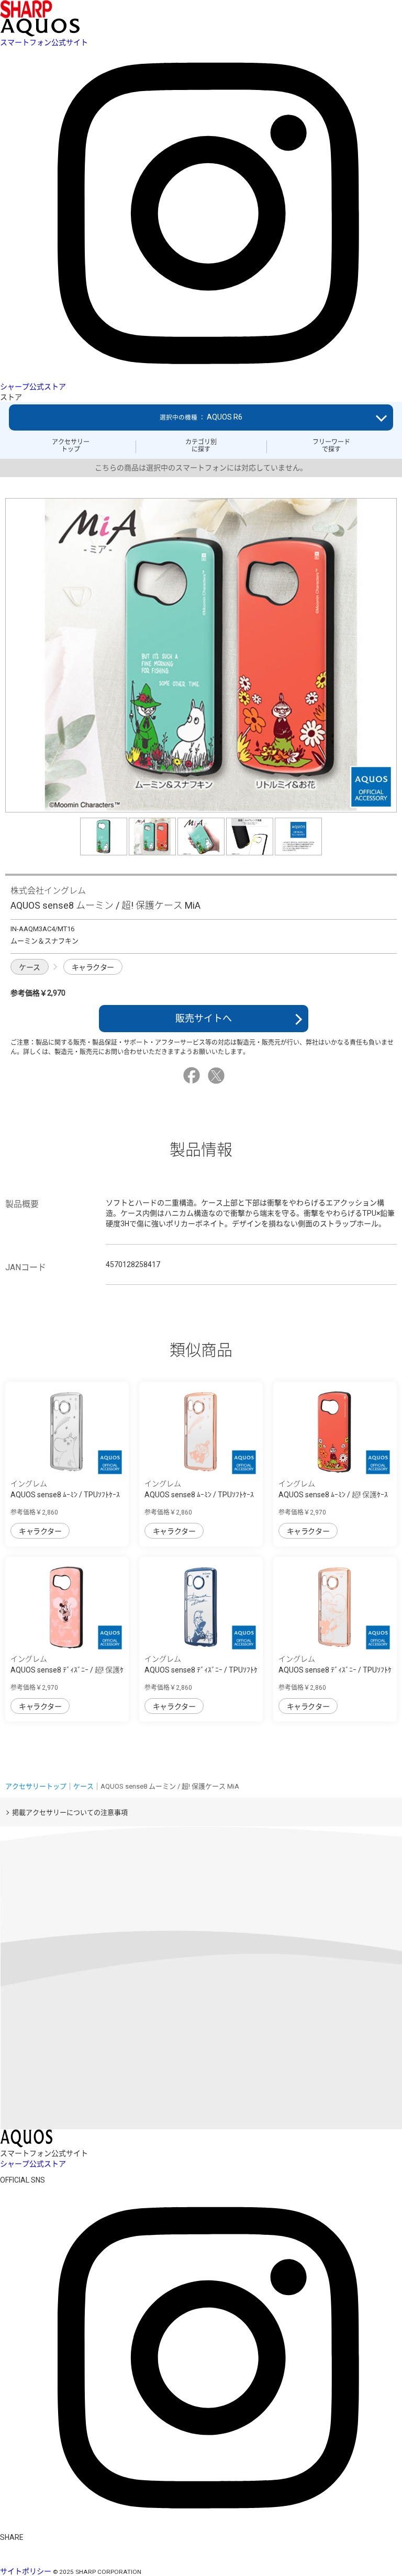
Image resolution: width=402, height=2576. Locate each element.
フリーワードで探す (331, 446)
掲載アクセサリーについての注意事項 (70, 1812)
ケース (30, 967)
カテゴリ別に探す (201, 446)
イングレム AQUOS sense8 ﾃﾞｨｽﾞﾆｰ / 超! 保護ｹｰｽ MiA (67, 1670)
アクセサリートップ (71, 446)
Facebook (193, 1076)
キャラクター (93, 967)
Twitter (218, 1076)
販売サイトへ (204, 1018)
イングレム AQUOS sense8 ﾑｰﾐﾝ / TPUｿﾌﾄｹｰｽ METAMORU (65, 1495)
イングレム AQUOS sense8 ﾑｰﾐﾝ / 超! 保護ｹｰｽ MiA (333, 1495)
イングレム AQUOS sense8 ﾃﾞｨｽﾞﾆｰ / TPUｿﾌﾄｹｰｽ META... (201, 1670)
